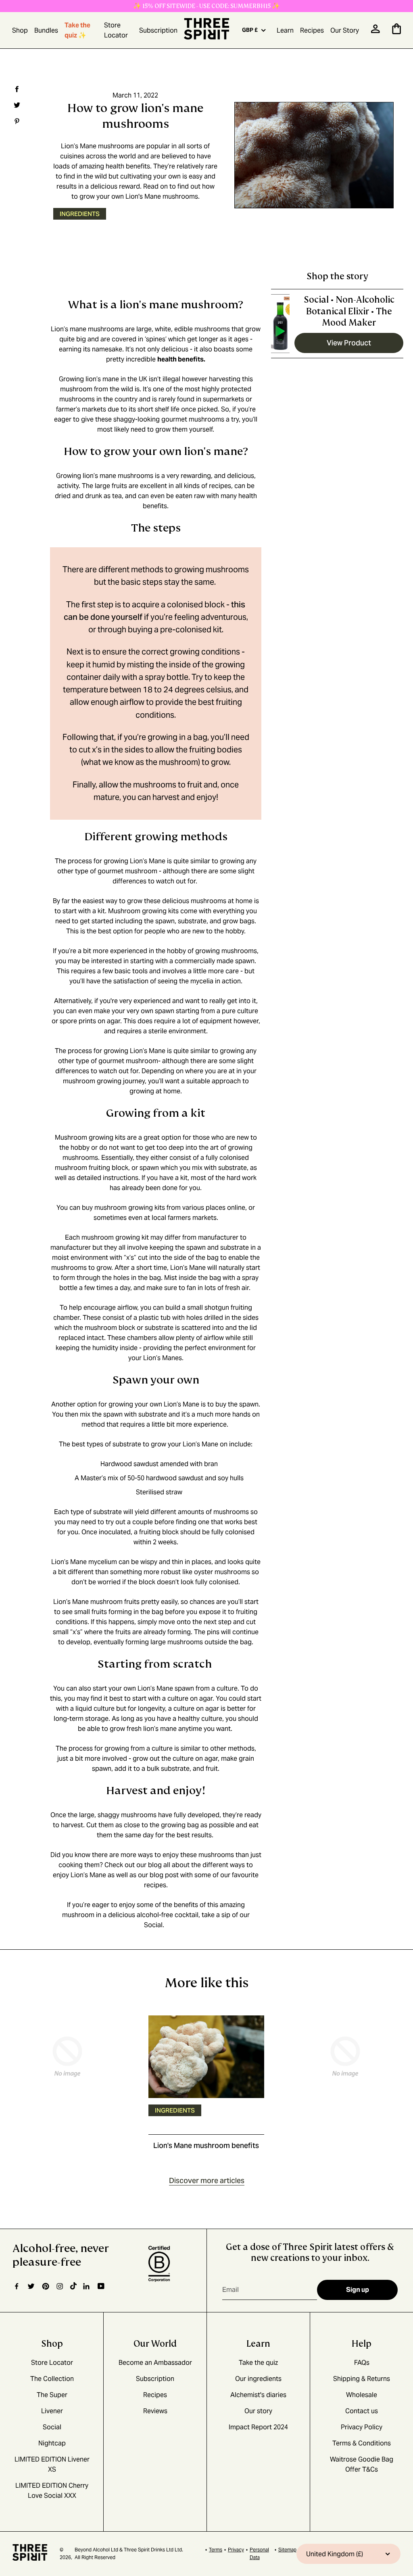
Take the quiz (258, 2363)
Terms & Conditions (362, 2443)
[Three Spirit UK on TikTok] (73, 2286)
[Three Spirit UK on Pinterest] (45, 2286)
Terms (216, 2550)
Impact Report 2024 (258, 2427)
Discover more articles (207, 2181)
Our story (258, 2411)
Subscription (158, 30)
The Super (52, 2395)
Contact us (362, 2411)
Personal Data (259, 2553)
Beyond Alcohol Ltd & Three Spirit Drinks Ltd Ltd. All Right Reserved (129, 2553)
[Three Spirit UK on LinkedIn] (87, 2286)
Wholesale (362, 2395)
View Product (349, 343)
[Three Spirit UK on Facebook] (17, 2286)
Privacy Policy (362, 2427)
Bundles (46, 30)
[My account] (375, 31)
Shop (20, 30)
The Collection (52, 2379)
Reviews (155, 2411)
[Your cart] (396, 32)
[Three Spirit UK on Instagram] (60, 2286)
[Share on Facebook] (16, 89)
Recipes (312, 30)
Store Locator (116, 30)
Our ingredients (258, 2379)
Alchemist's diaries (258, 2395)
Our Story (345, 30)
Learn (285, 30)
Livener (52, 2411)
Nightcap (52, 2443)
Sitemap (287, 2550)
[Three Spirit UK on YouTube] (101, 2286)
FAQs (362, 2363)
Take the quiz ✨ (77, 30)
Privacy (236, 2550)
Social (153, 1925)
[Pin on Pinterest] (16, 121)
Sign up (358, 2290)
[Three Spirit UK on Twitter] (31, 2286)
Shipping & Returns (362, 2379)
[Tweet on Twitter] (16, 105)
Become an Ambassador (155, 2363)
